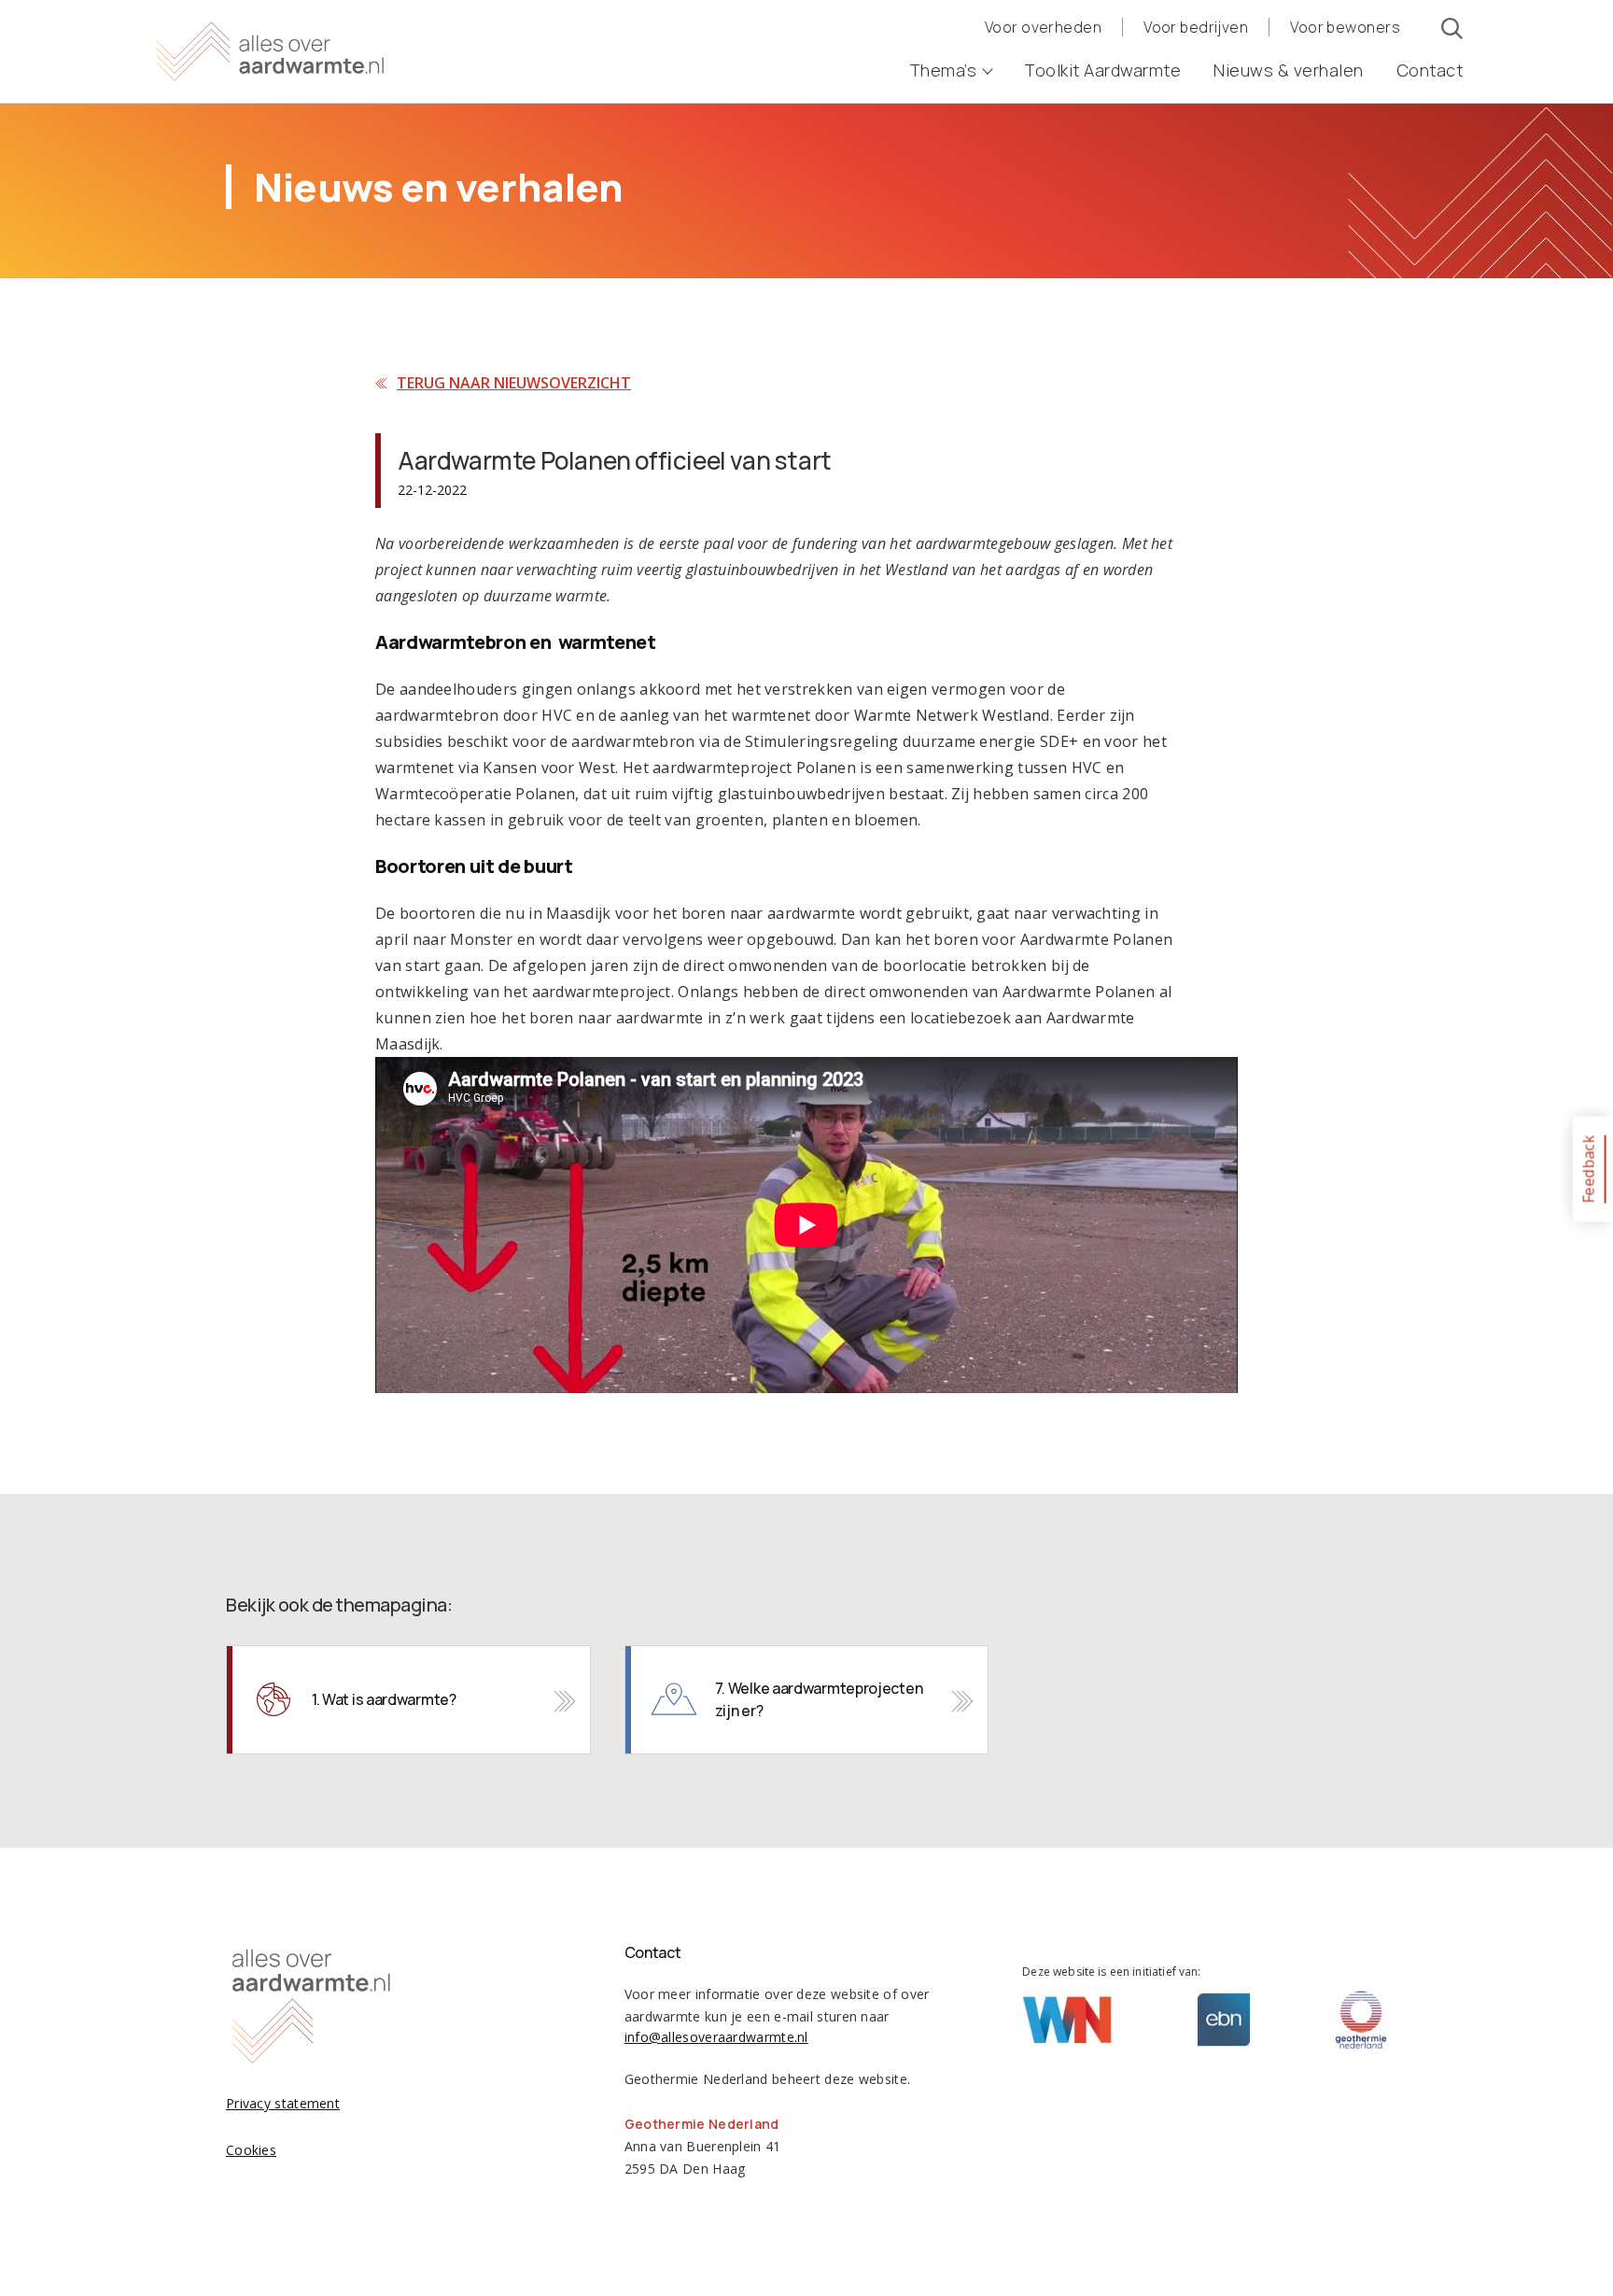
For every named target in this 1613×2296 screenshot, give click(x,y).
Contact (1430, 70)
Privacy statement (283, 2103)
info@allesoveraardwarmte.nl (716, 2037)
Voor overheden (1043, 27)
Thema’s (943, 70)
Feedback (1588, 1169)
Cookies (251, 2150)
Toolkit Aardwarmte (1102, 70)
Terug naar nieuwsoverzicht (514, 383)
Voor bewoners (1345, 27)
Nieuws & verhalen (1289, 70)
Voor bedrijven (1196, 27)
